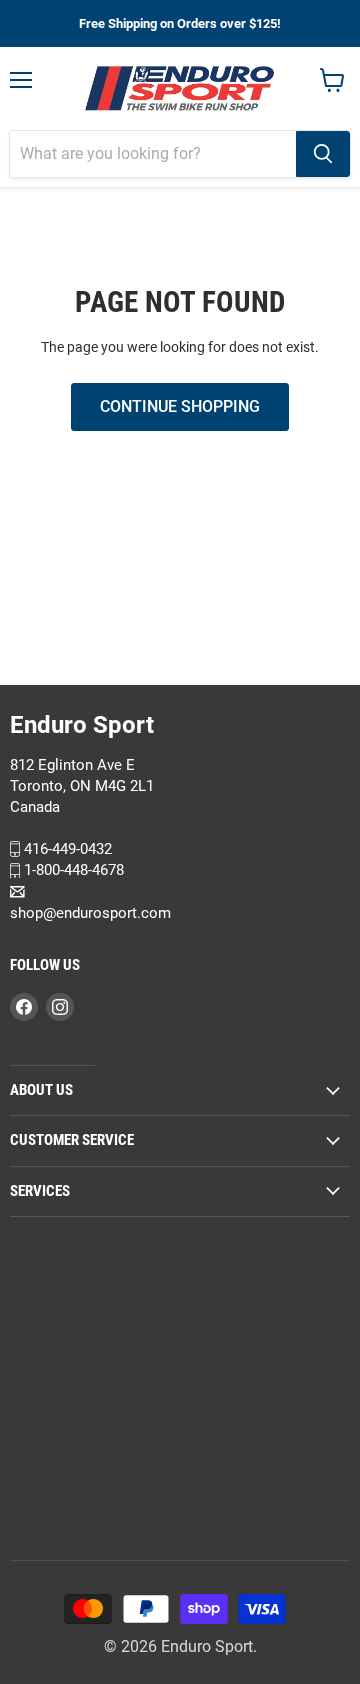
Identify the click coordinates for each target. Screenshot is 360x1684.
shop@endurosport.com (90, 913)
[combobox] (153, 154)
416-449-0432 (66, 848)
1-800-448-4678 (72, 870)
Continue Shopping (180, 406)
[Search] (323, 154)
